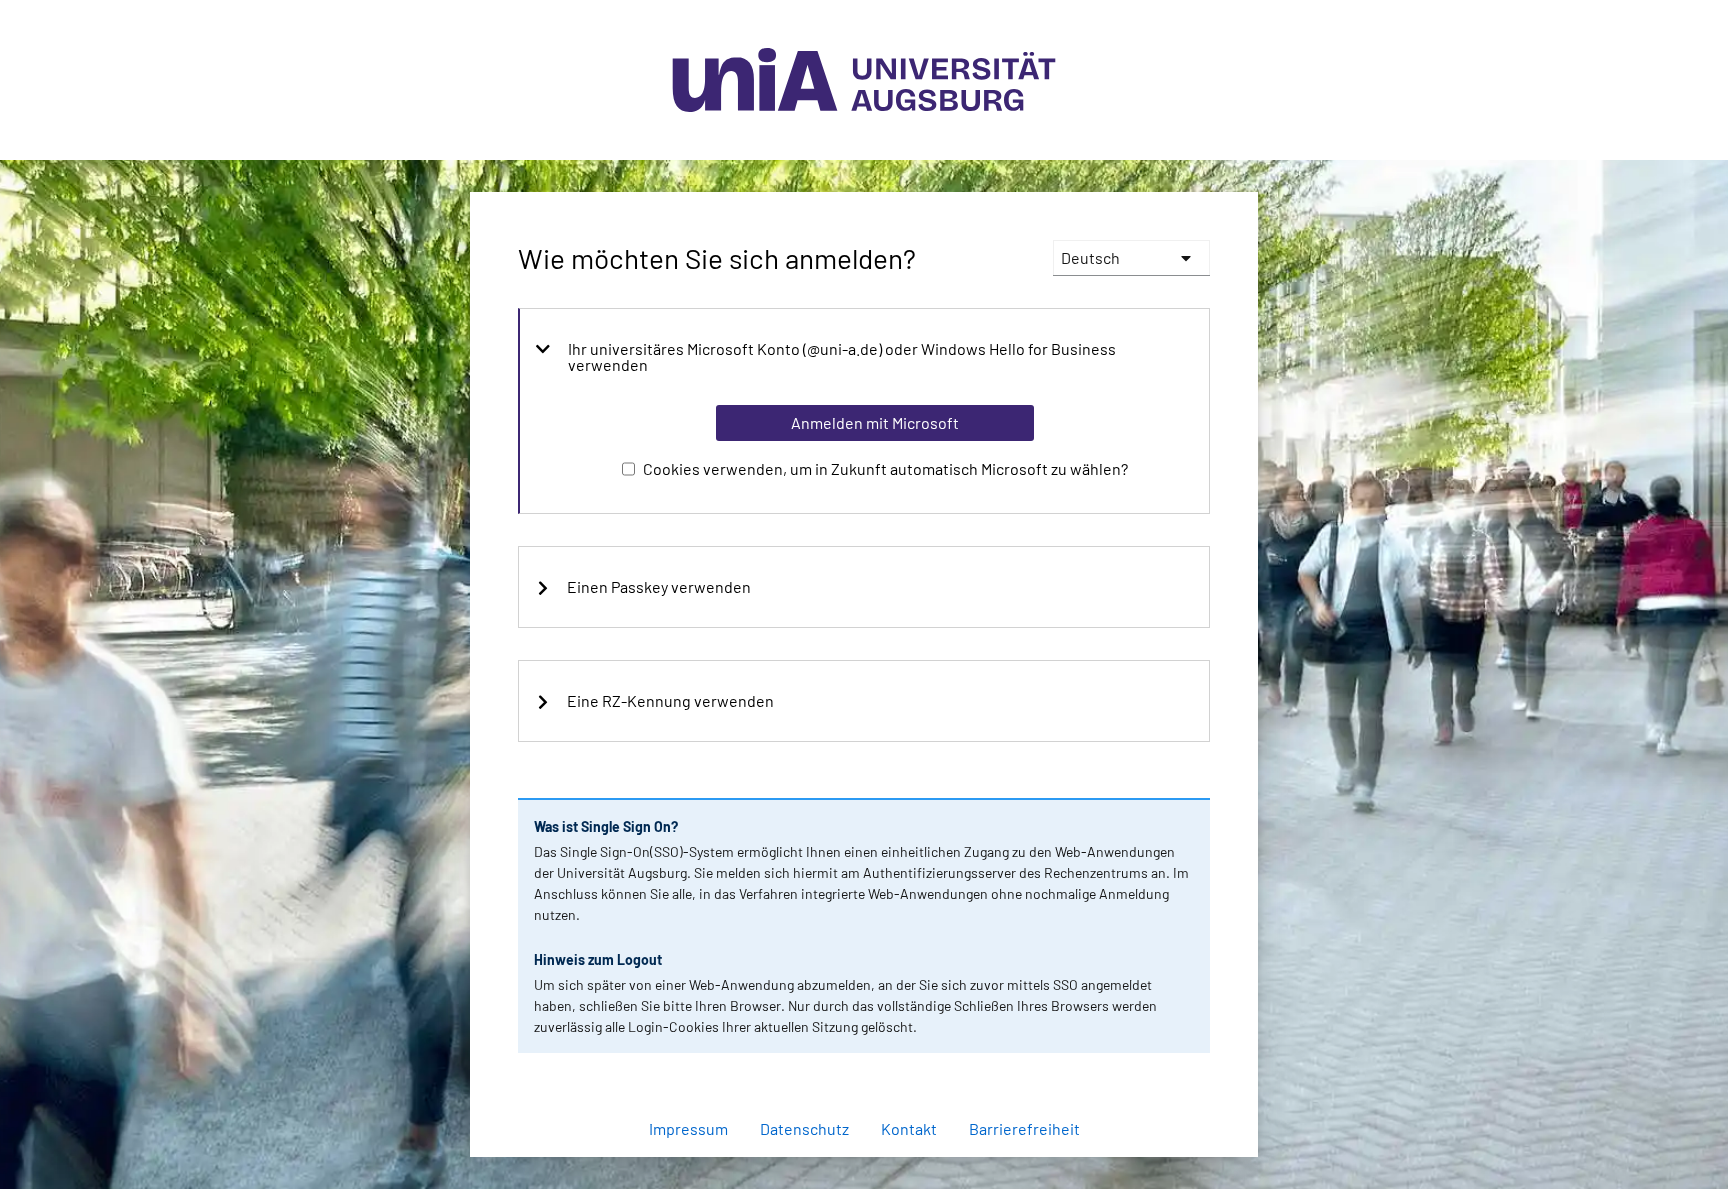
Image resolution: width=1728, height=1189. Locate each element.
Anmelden (874, 1146)
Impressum (688, 1128)
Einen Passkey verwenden (659, 587)
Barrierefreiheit (1024, 1128)
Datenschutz (804, 1128)
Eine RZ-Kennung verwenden (670, 701)
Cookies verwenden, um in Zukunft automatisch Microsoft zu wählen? (885, 468)
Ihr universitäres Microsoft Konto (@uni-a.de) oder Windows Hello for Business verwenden (842, 357)
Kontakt (909, 1128)
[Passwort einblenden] (1168, 1055)
